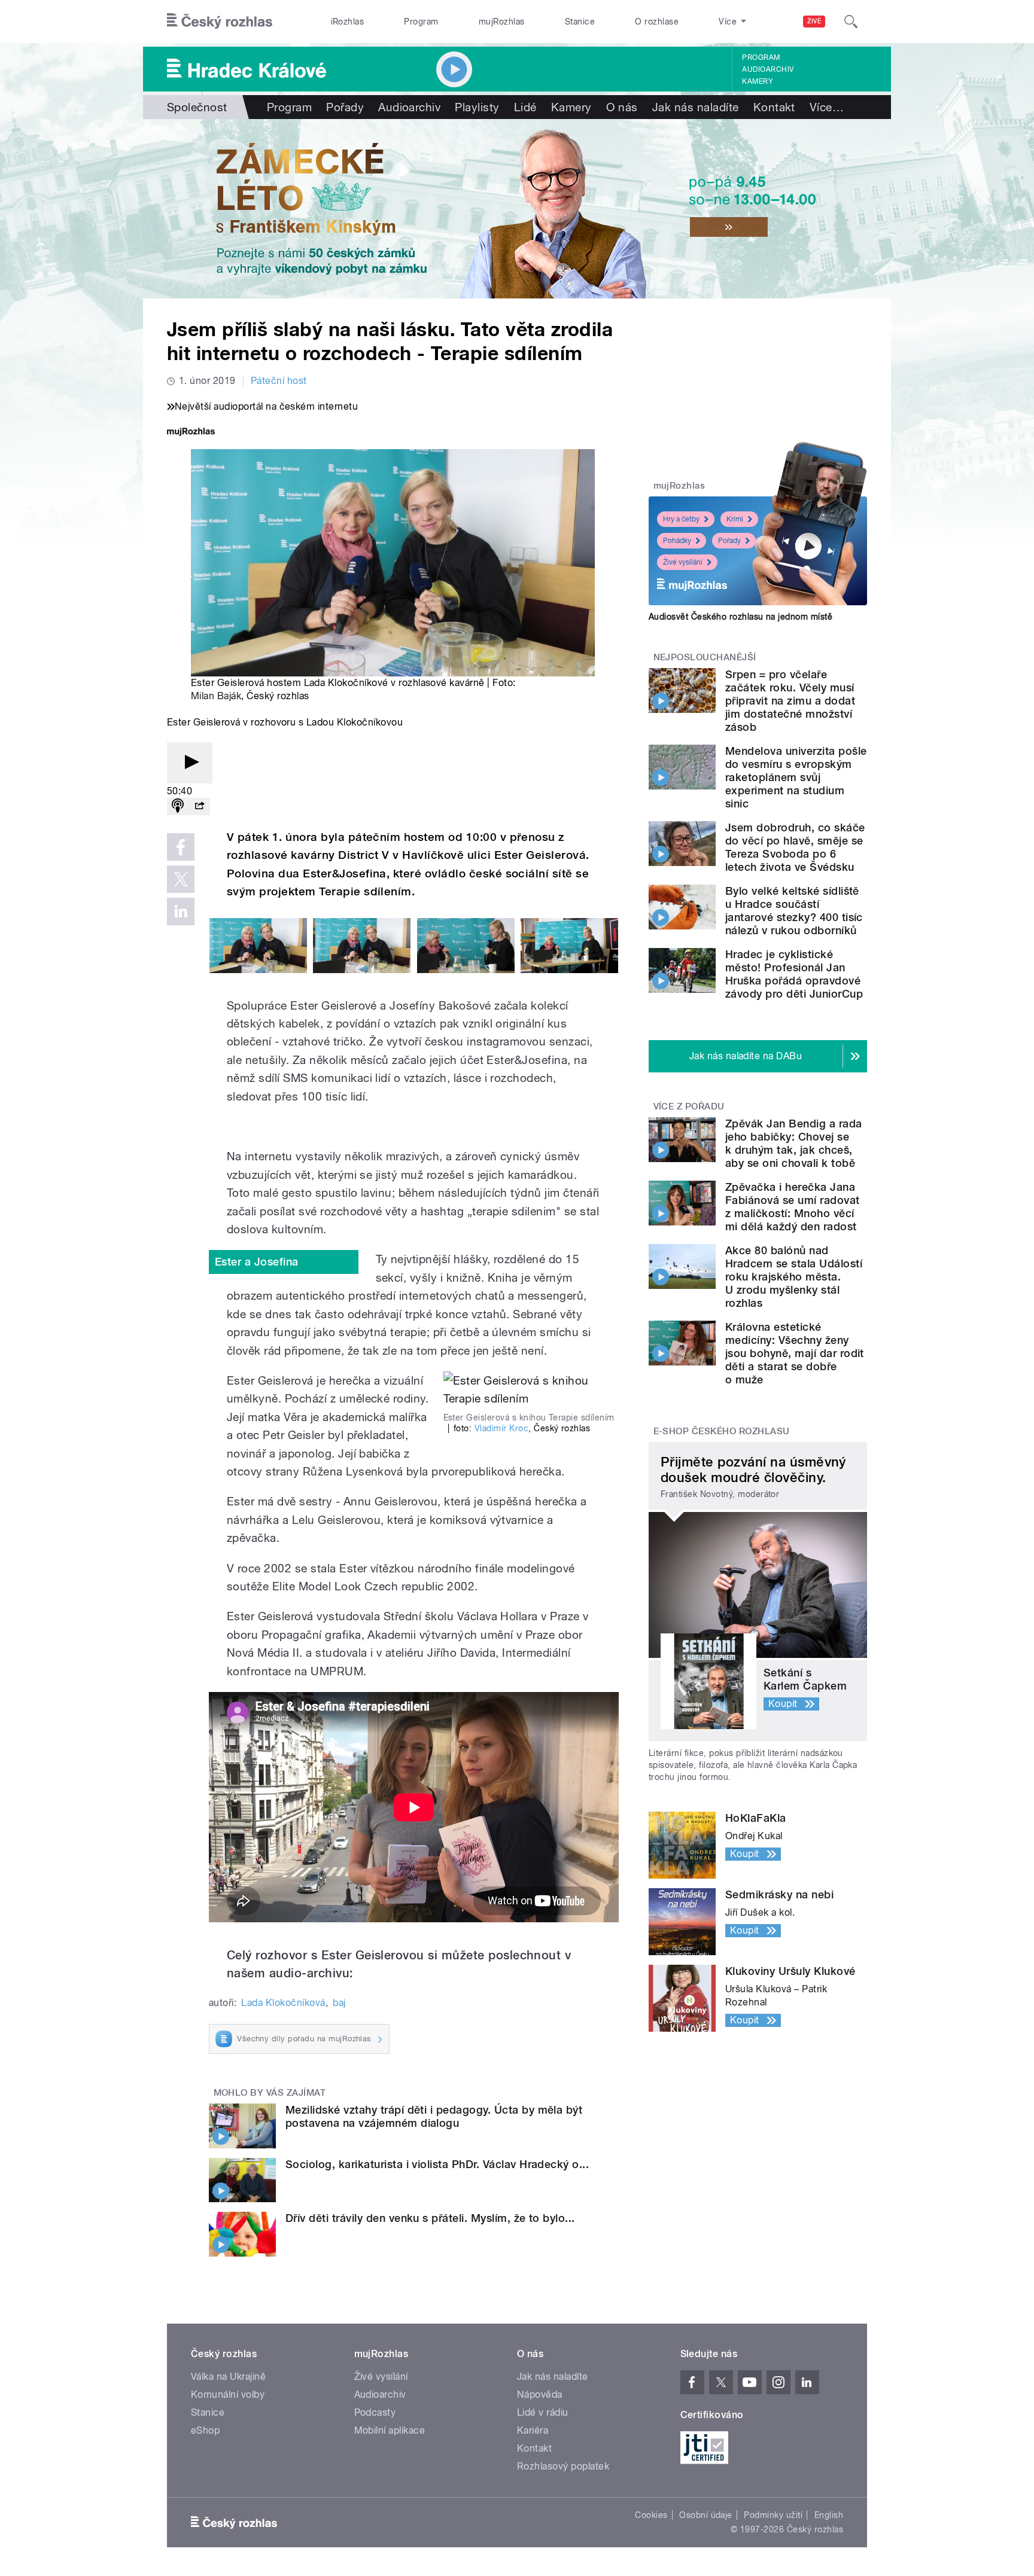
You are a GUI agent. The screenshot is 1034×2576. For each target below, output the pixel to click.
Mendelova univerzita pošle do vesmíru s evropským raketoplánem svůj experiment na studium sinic (796, 777)
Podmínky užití (773, 2515)
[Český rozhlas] (220, 22)
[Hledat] (851, 22)
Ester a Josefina (257, 1262)
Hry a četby (681, 519)
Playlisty (477, 107)
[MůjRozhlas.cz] (191, 433)
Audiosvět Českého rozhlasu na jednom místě (740, 617)
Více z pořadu (689, 1106)
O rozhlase (657, 22)
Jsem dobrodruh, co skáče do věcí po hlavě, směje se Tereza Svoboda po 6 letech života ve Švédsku (795, 847)
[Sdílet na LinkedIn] (181, 911)
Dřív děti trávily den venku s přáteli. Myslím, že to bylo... (430, 2218)
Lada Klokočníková (283, 2003)
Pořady (345, 107)
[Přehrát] (190, 763)
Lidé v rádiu (543, 2412)
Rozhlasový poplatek (563, 2466)
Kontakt (774, 107)
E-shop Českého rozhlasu (722, 1431)
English (829, 2515)
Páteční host (279, 381)
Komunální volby (228, 2394)
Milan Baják (216, 696)
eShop (205, 2430)
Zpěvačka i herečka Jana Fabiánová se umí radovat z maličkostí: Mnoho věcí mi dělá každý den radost (793, 1207)
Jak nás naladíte (696, 107)
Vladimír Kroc (501, 1428)
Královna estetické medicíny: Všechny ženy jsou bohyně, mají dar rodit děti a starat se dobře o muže (795, 1353)
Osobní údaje (706, 2515)
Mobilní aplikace (390, 2430)
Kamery (758, 81)
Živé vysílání (683, 562)
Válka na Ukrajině (228, 2377)
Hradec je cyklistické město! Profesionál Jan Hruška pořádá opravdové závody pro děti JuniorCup (794, 974)
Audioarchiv (768, 69)
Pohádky (677, 541)
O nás (622, 107)
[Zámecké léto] (517, 209)
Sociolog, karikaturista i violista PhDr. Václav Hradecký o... (437, 2164)
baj (339, 2003)
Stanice (580, 22)
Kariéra (533, 2430)
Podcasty (375, 2412)
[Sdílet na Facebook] (181, 847)
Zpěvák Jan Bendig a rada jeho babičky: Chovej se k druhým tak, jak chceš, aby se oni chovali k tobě (794, 1143)
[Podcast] (178, 807)
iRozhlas (348, 22)
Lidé (525, 107)
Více (827, 107)
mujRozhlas (502, 22)
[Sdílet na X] (181, 879)
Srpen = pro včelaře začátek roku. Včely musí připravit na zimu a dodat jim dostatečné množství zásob (790, 701)
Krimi (735, 519)
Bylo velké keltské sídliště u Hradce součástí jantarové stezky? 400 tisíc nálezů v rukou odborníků (794, 911)
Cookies (651, 2515)
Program (421, 22)
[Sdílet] (199, 807)
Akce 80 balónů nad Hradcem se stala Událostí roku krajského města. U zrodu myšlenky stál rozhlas (794, 1277)
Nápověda (540, 2394)
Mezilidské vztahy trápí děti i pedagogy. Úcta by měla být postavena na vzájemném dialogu (434, 2116)
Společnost (197, 107)
